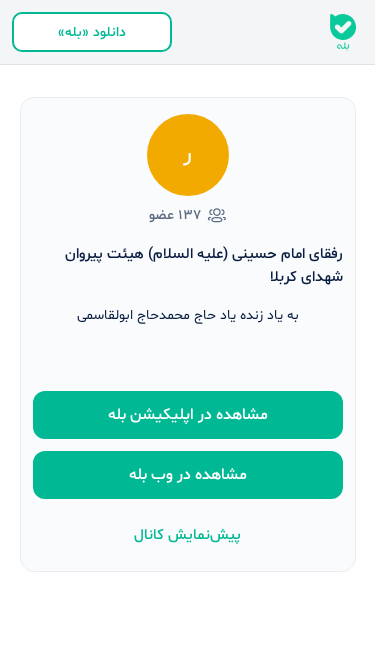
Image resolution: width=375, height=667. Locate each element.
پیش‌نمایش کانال (187, 535)
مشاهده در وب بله (188, 475)
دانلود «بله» (92, 32)
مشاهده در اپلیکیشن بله (188, 415)
